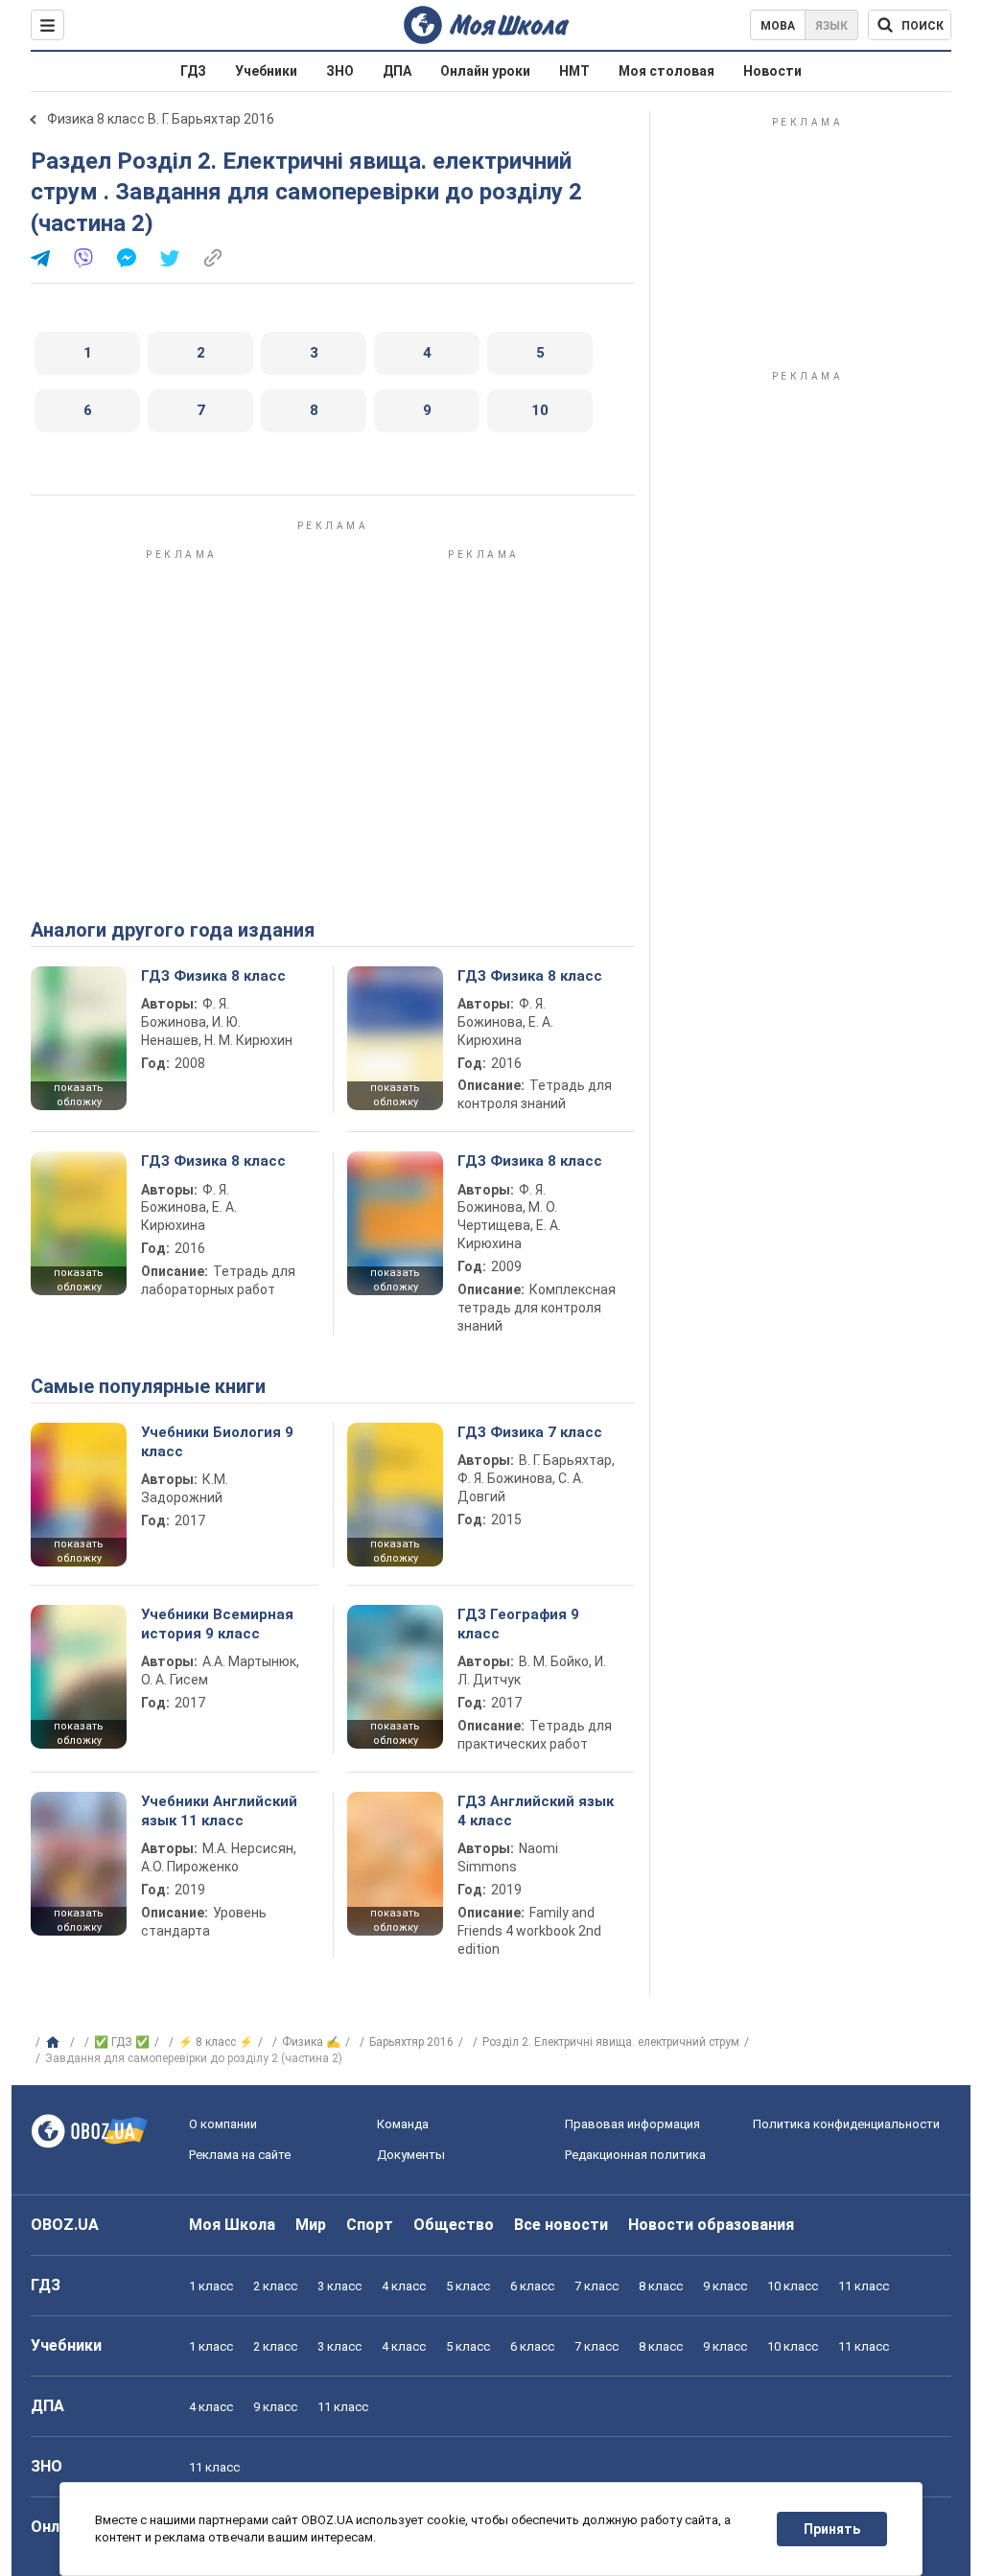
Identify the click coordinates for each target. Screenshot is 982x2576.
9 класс (725, 2286)
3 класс (339, 2286)
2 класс (275, 2286)
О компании (223, 2124)
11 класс (864, 2286)
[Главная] (55, 2043)
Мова (778, 26)
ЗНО (340, 71)
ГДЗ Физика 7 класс (530, 1432)
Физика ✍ (311, 2042)
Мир (311, 2225)
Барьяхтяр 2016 (411, 2042)
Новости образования (711, 2225)
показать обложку (79, 1095)
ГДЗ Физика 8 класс (213, 976)
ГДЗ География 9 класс (518, 1624)
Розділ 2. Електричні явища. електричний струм (611, 2042)
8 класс (661, 2286)
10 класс (793, 2286)
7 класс (596, 2286)
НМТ (574, 71)
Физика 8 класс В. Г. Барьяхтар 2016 (161, 119)
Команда (403, 2124)
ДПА (397, 71)
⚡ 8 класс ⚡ (216, 2042)
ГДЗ (193, 71)
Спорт (370, 2225)
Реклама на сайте (240, 2155)
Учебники (266, 71)
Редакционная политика (635, 2155)
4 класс (404, 2286)
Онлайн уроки (485, 71)
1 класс (211, 2286)
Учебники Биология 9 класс (217, 1442)
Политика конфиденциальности (846, 2124)
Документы (411, 2155)
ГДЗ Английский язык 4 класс (536, 1811)
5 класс (468, 2286)
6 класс (532, 2286)
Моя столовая (666, 71)
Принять (832, 2529)
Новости (772, 71)
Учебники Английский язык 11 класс (219, 1811)
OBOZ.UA (65, 2225)
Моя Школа (232, 2225)
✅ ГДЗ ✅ (122, 2042)
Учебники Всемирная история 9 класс (217, 1624)
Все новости (561, 2225)
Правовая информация (632, 2124)
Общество (454, 2225)
